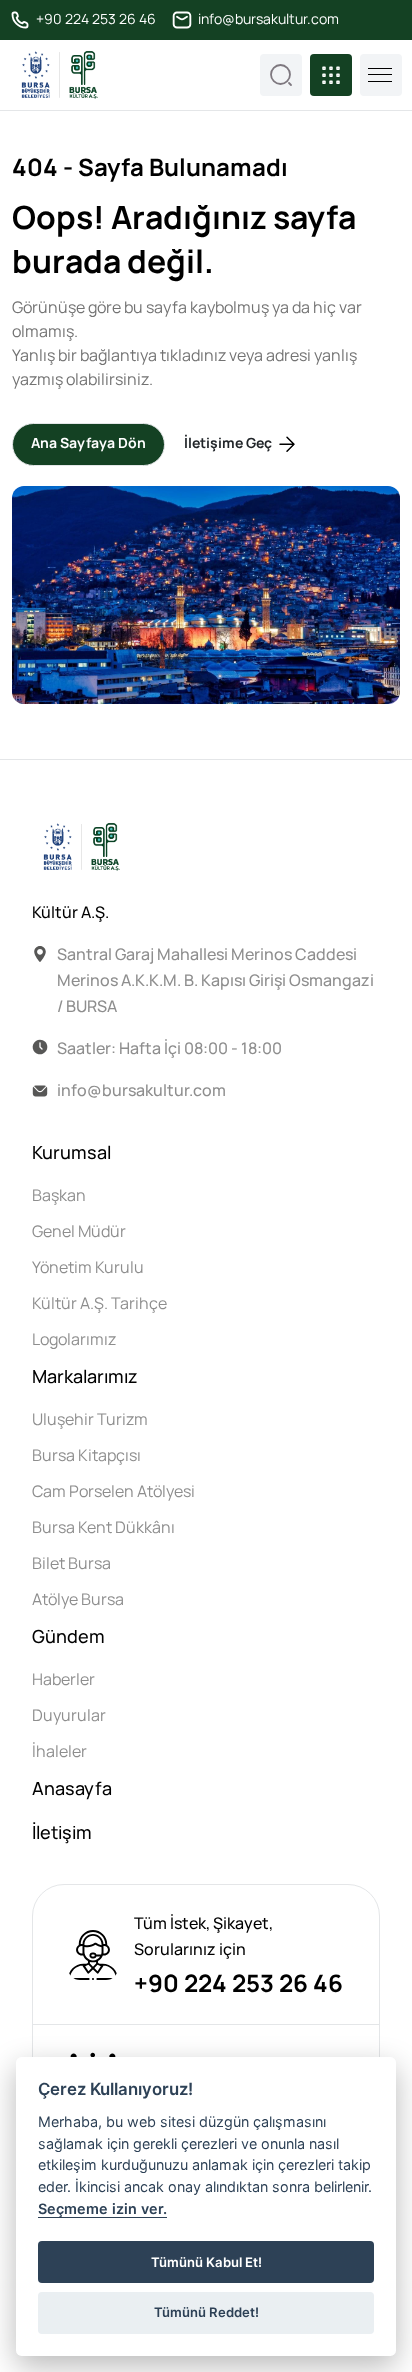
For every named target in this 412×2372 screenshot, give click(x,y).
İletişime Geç (229, 442)
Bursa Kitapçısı (86, 1455)
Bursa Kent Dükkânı (103, 1527)
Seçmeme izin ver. (102, 2208)
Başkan (59, 1195)
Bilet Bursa (71, 1563)
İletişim (62, 1832)
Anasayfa (72, 1788)
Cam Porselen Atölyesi (113, 1491)
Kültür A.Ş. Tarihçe (99, 1303)
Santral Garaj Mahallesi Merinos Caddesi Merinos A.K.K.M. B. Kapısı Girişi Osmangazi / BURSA (215, 980)
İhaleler (59, 1751)
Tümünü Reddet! (206, 2312)
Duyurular (69, 1715)
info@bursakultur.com (267, 19)
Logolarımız (74, 1339)
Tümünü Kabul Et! (206, 2262)
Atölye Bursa (78, 1599)
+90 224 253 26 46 (94, 19)
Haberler (63, 1679)
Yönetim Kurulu (88, 1267)
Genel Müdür (79, 1231)
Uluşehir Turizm (90, 1419)
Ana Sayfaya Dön (88, 442)
